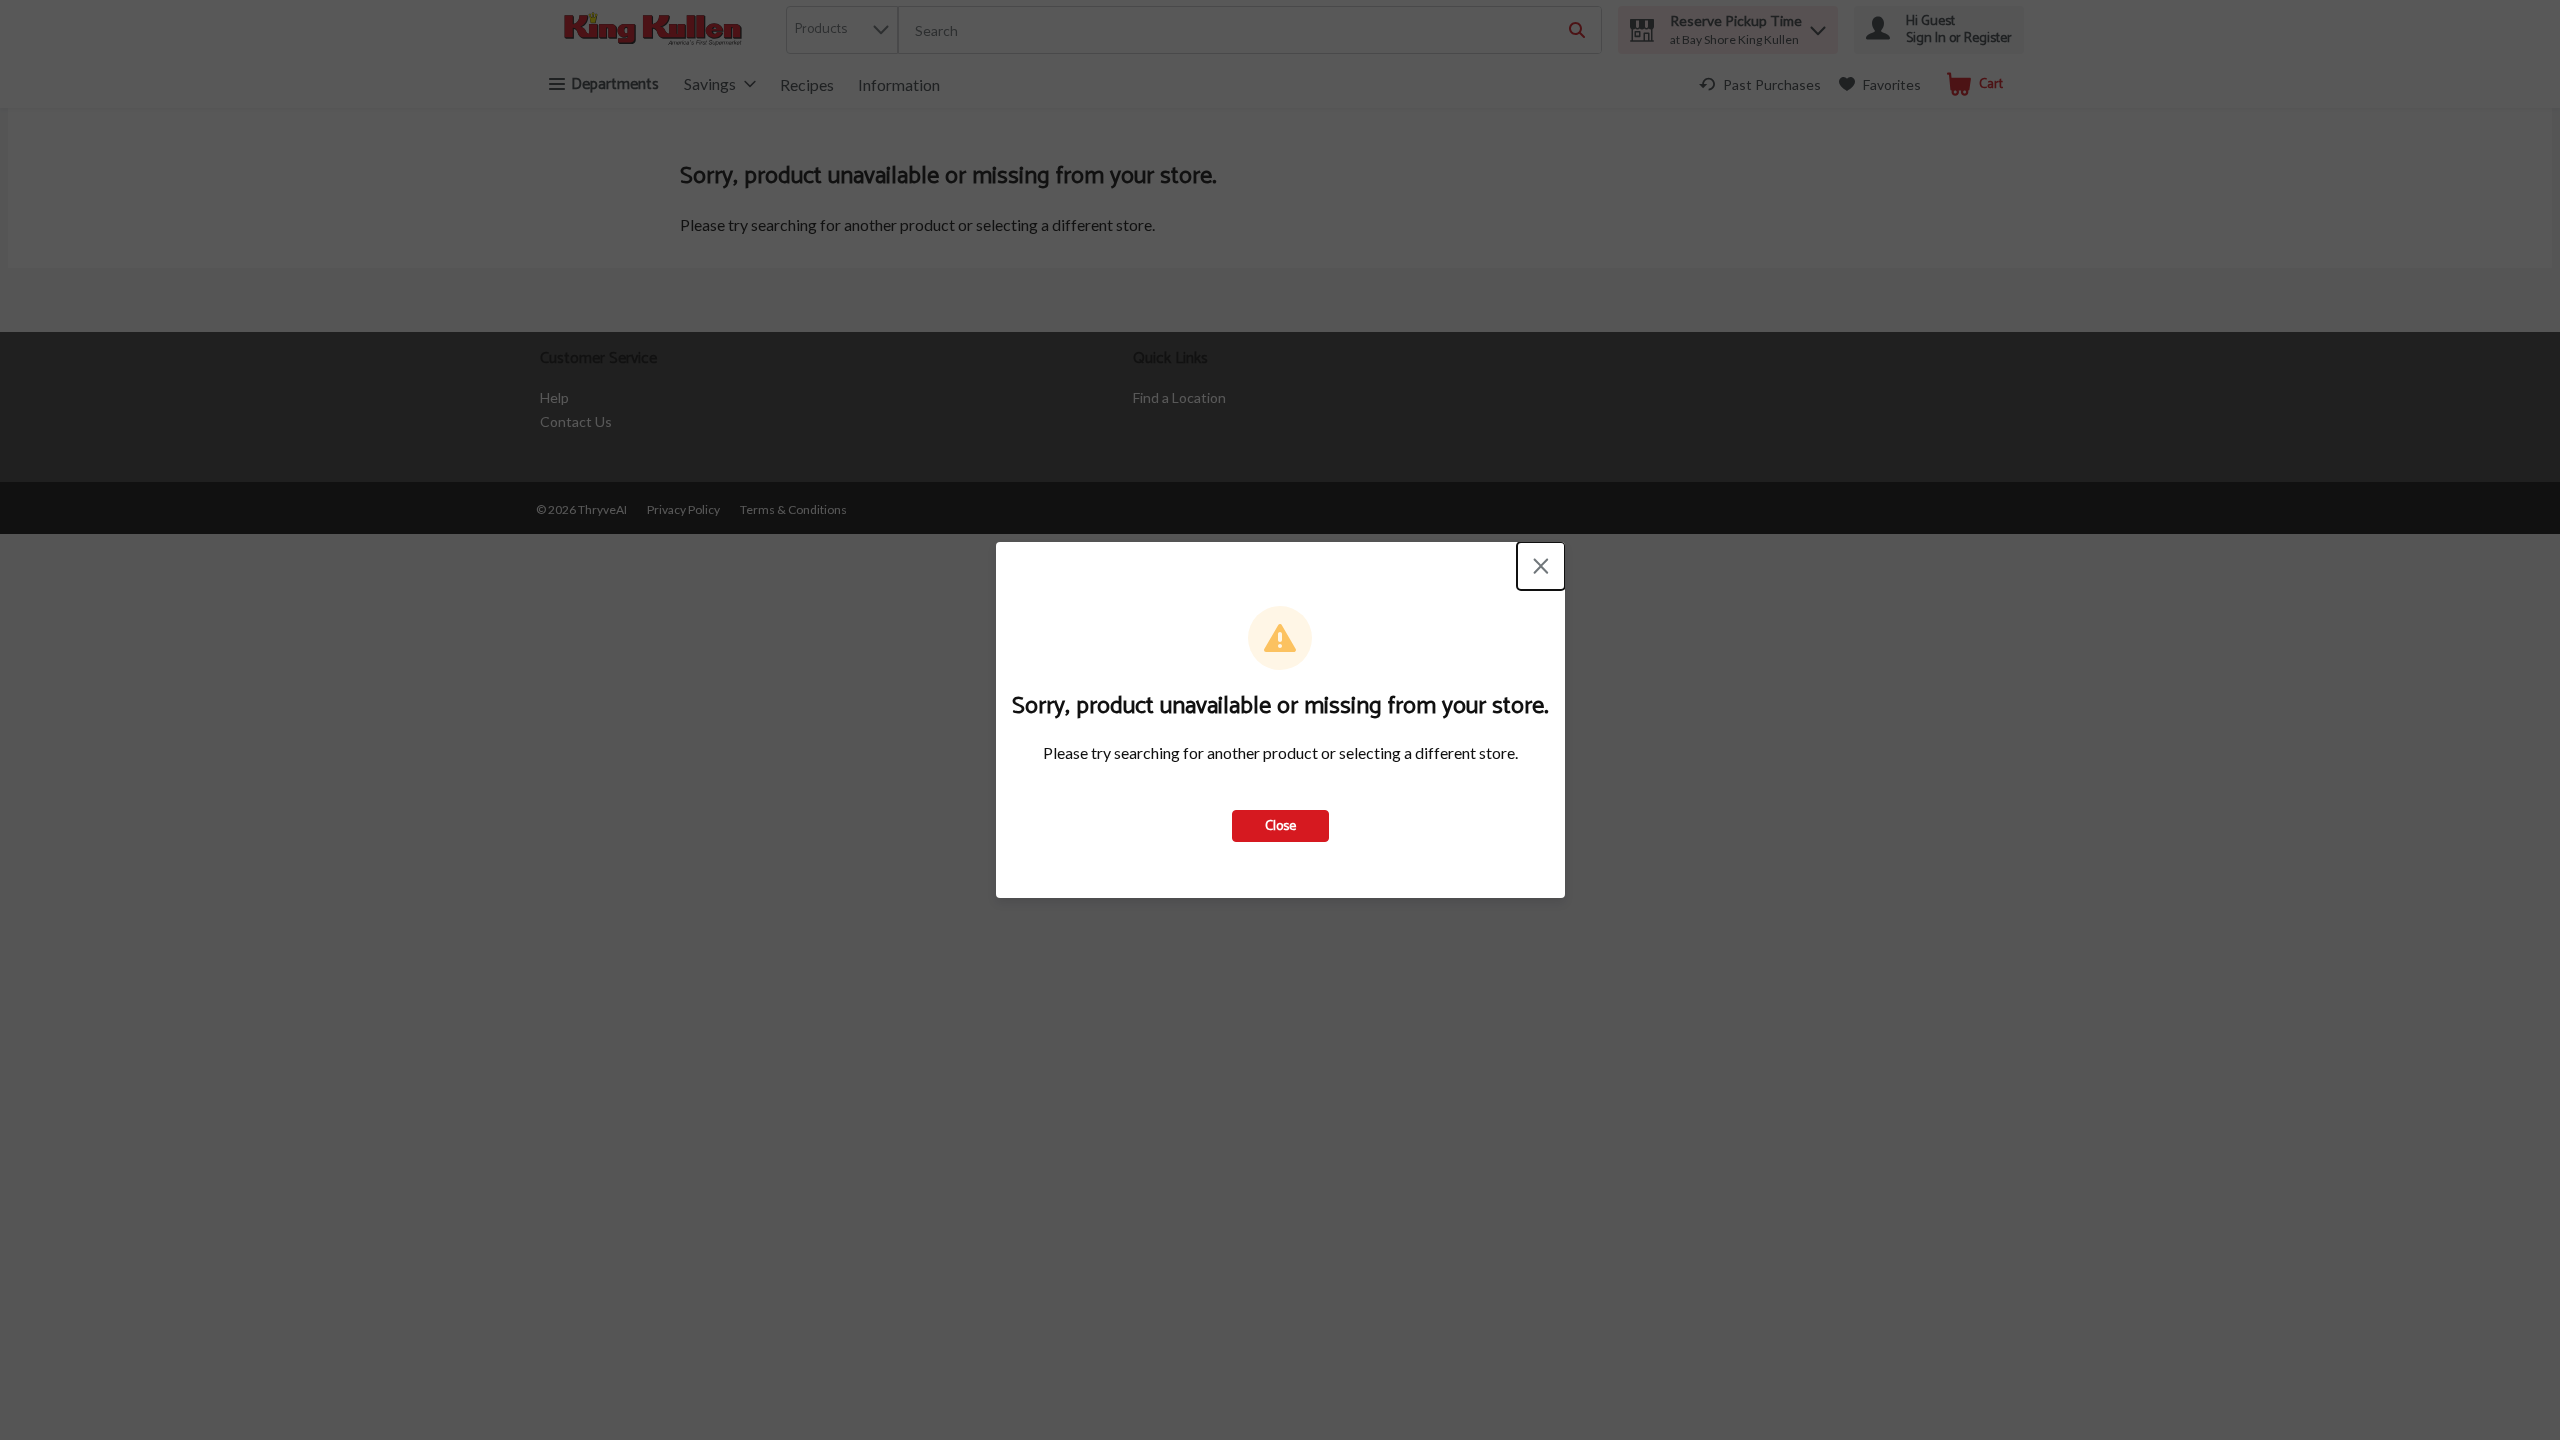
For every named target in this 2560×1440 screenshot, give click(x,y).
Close (1280, 826)
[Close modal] (1541, 566)
